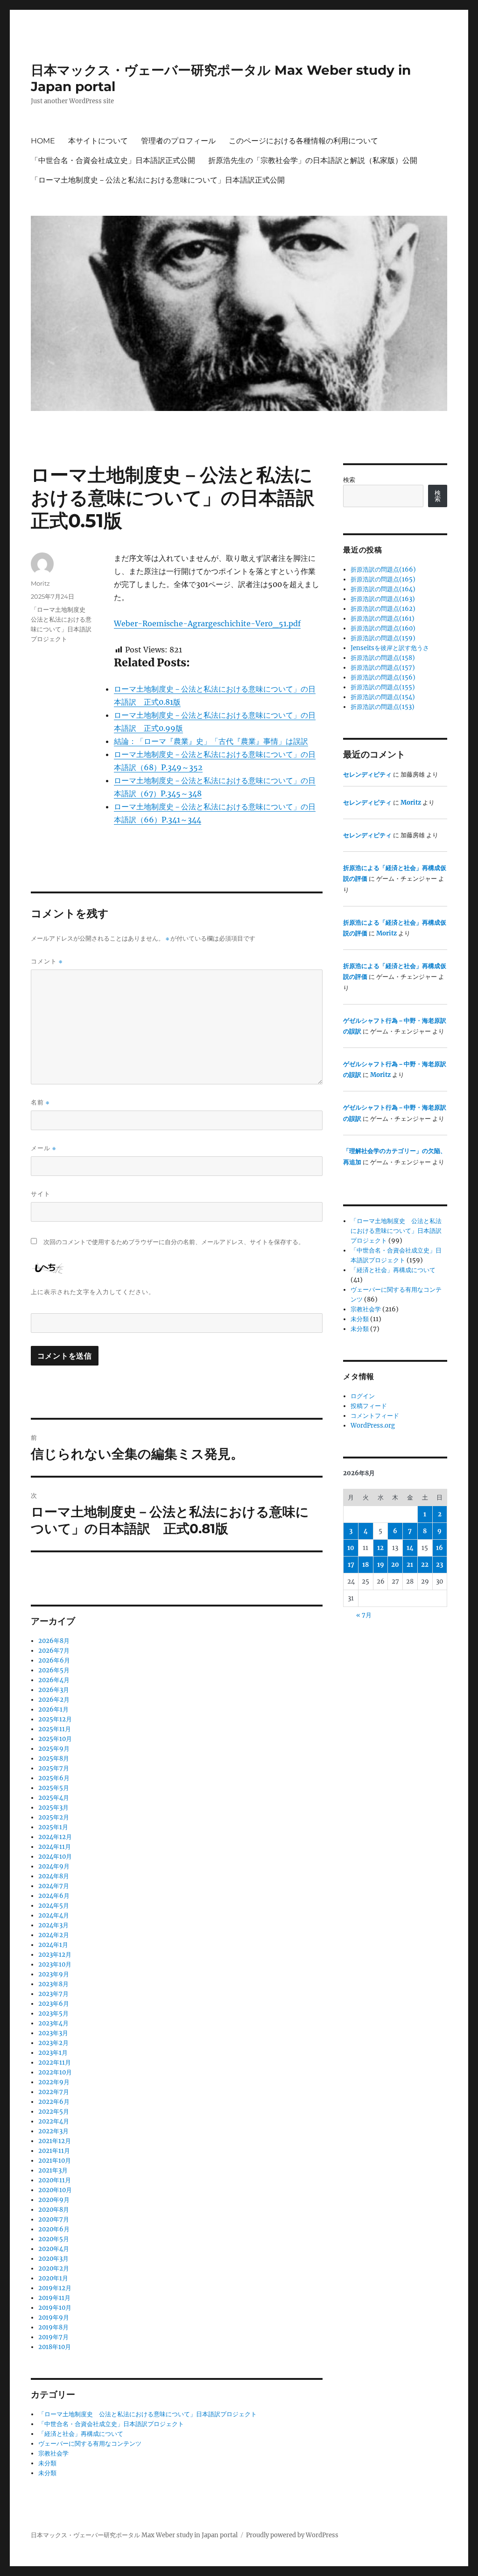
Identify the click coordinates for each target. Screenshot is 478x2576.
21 (410, 1565)
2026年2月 (54, 1700)
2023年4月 (53, 2023)
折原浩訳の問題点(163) (383, 599)
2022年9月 (54, 2082)
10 (351, 1548)
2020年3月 (53, 2259)
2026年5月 (54, 1670)
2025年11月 (55, 1729)
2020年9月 (54, 2200)
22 (425, 1565)
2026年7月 (54, 1651)
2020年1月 (53, 2278)
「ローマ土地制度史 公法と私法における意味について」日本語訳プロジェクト (148, 2414)
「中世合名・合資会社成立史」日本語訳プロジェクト (111, 2424)
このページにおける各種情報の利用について (303, 141)
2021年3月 (53, 2170)
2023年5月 (53, 2013)
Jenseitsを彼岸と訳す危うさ (390, 648)
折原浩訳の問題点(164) (383, 589)
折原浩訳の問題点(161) (383, 619)
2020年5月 (54, 2239)
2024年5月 (54, 1906)
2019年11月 (54, 2298)
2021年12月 (55, 2141)
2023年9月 (54, 1974)
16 (439, 1548)
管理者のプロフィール (178, 141)
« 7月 (364, 1615)
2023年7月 (53, 1994)
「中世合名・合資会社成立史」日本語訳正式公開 (113, 160)
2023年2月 (53, 2043)
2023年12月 (55, 1955)
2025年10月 (55, 1739)
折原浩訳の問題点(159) (383, 638)
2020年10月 (55, 2190)
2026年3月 (54, 1690)
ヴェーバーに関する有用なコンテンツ (90, 2444)
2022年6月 (54, 2102)
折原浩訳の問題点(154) (383, 697)
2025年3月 (53, 1808)
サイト (41, 1194)
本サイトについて (98, 141)
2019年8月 (53, 2327)
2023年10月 (55, 1964)
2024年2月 (54, 1935)
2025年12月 (55, 1719)
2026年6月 (54, 1660)
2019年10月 (55, 2308)
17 (351, 1565)
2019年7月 (53, 2337)
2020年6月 (54, 2229)
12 (380, 1548)
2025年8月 (54, 1759)
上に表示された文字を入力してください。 (93, 1292)
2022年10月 (55, 2072)
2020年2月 (54, 2268)
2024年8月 (54, 1876)
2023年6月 (54, 2004)
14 (410, 1548)
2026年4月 (54, 1680)
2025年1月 (53, 1827)
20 (395, 1565)
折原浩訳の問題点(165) (383, 579)
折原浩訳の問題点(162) (383, 609)
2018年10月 (55, 2347)
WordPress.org (373, 1426)
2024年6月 (54, 1896)
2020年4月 (54, 2249)
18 (366, 1565)
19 (381, 1565)
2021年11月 (54, 2151)
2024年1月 (53, 1945)
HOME (43, 141)
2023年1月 (53, 2053)
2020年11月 (55, 2180)
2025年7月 (54, 1768)
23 (439, 1565)
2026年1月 (53, 1709)
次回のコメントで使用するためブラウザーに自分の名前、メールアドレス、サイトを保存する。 (174, 1242)
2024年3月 (53, 1925)
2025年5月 (54, 1788)
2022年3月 (53, 2131)
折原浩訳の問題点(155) (383, 687)
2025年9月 (54, 1749)
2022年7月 (54, 2092)
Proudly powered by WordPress (292, 2535)
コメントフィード (375, 1416)
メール (43, 1148)
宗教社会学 (53, 2453)
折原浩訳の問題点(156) (383, 677)
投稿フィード (369, 1406)
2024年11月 (55, 1847)
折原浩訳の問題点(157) (383, 668)
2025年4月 (54, 1798)
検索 (349, 480)
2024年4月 (54, 1915)
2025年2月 (54, 1817)
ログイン (363, 1396)
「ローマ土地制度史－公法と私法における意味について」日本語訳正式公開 (158, 180)
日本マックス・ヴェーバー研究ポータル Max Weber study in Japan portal (134, 2535)
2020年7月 (54, 2219)
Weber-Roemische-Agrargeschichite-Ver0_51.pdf (207, 623)
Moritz (40, 583)
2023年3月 (53, 2033)
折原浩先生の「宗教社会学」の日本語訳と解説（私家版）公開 (313, 160)
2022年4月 (54, 2121)
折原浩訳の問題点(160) (383, 628)
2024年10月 (55, 1857)
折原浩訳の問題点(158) (383, 658)
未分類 (47, 2463)
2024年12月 (55, 1837)
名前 (40, 1102)
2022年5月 (54, 2112)
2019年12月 (55, 2288)
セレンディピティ (367, 775)
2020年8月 (54, 2210)
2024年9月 (54, 1866)
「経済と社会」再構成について (81, 2434)
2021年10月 (55, 2161)
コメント (47, 961)
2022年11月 (55, 2063)
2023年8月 (53, 1984)
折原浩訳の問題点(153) (383, 707)
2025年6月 (54, 1778)
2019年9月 (54, 2318)
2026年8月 (54, 1641)
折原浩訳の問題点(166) (383, 570)
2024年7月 (54, 1886)
